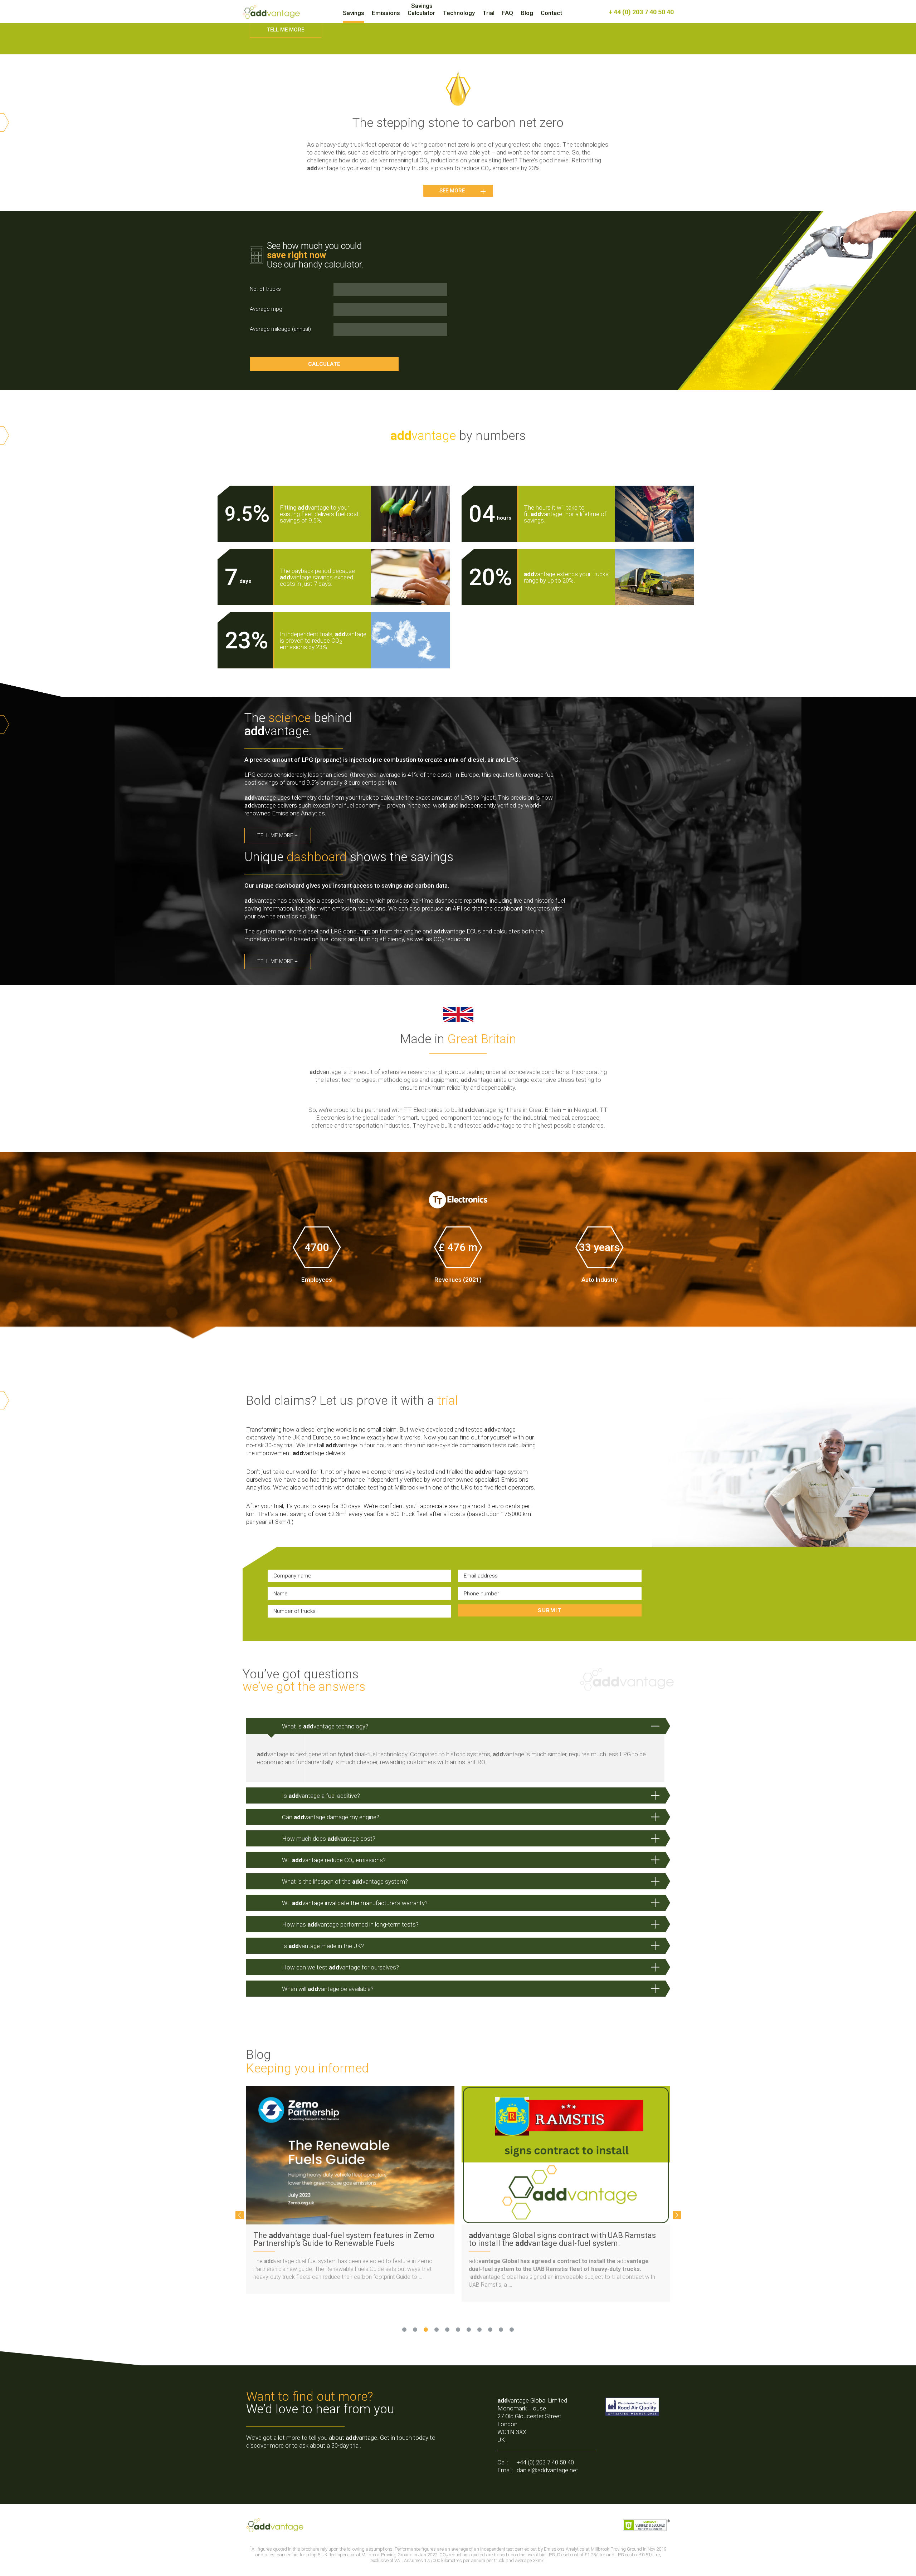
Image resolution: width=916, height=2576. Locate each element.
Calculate (324, 364)
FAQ (508, 13)
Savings (354, 13)
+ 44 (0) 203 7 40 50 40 (641, 12)
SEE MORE (452, 191)
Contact (551, 13)
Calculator (421, 13)
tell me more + (277, 835)
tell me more (286, 30)
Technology (459, 13)
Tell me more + (277, 961)
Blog (527, 13)
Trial (488, 13)
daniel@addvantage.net (547, 2470)
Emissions (386, 13)
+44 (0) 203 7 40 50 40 (545, 2462)
